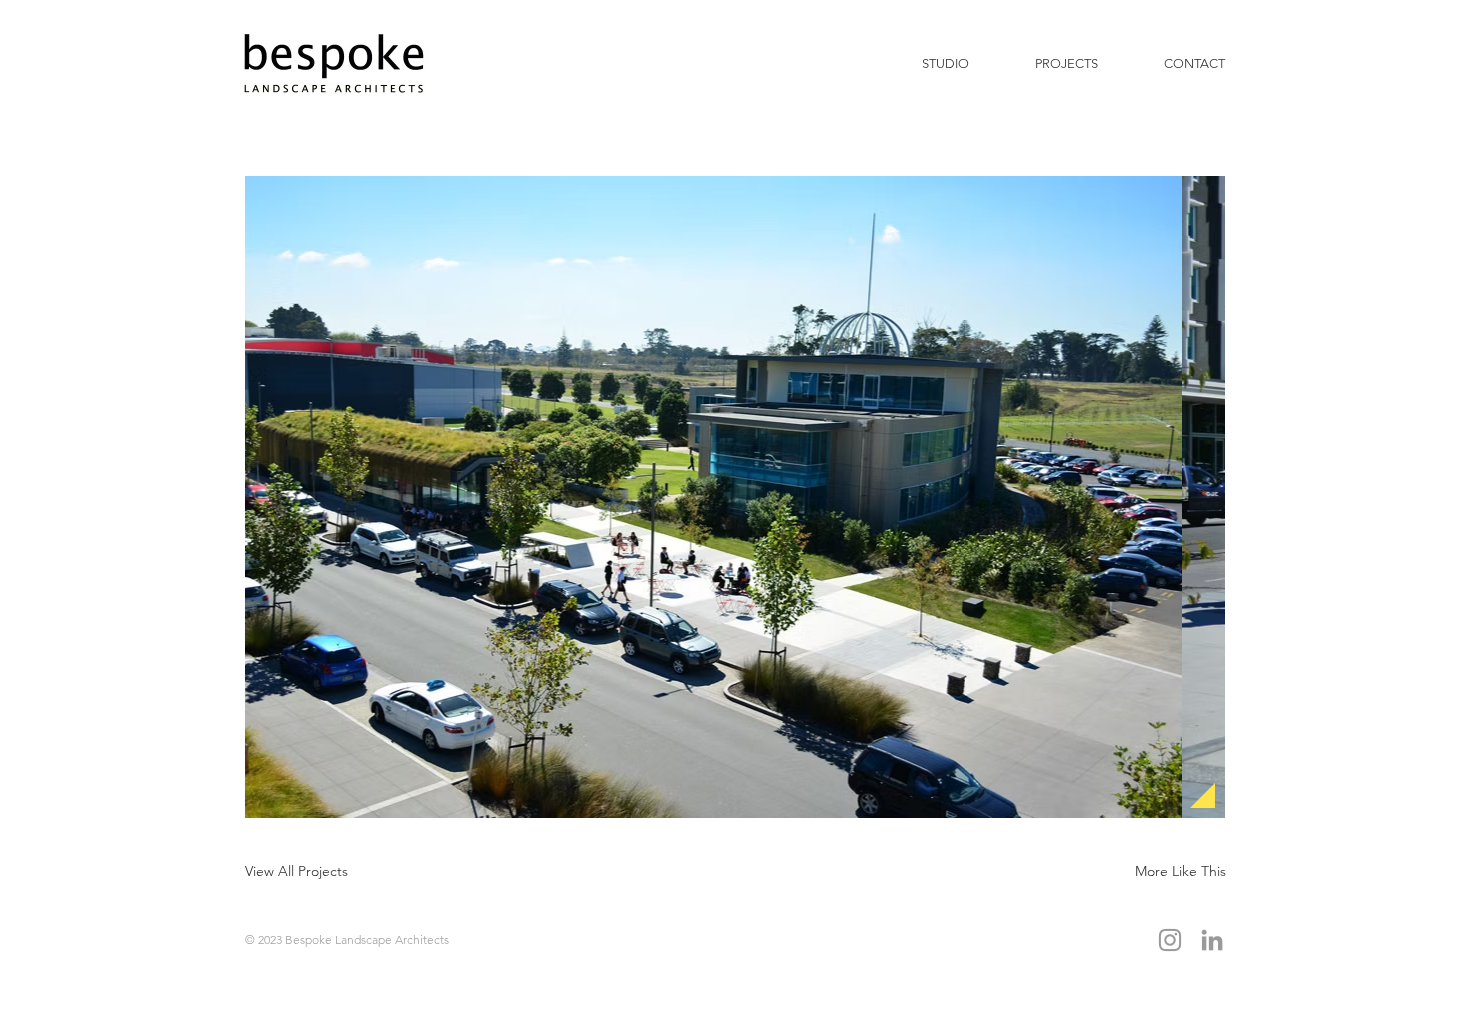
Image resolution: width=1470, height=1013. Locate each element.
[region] (813, 497)
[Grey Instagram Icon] (1170, 940)
